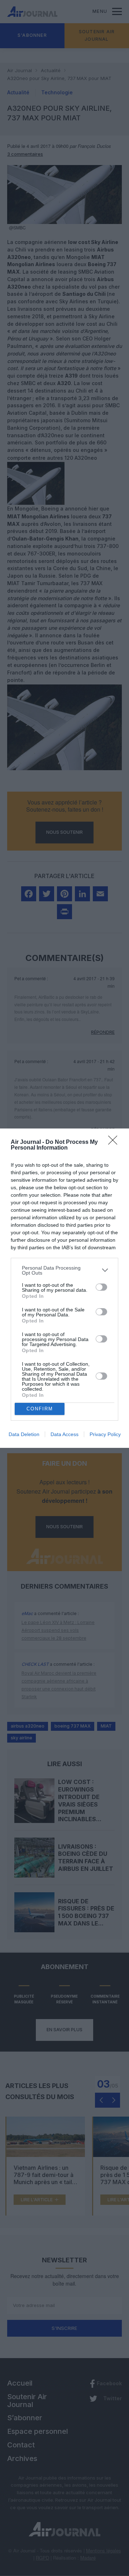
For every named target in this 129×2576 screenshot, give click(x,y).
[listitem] (64, 1270)
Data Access (64, 1434)
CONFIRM (40, 1409)
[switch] (101, 1287)
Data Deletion (24, 1434)
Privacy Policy (105, 1434)
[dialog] (64, 1288)
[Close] (115, 1142)
